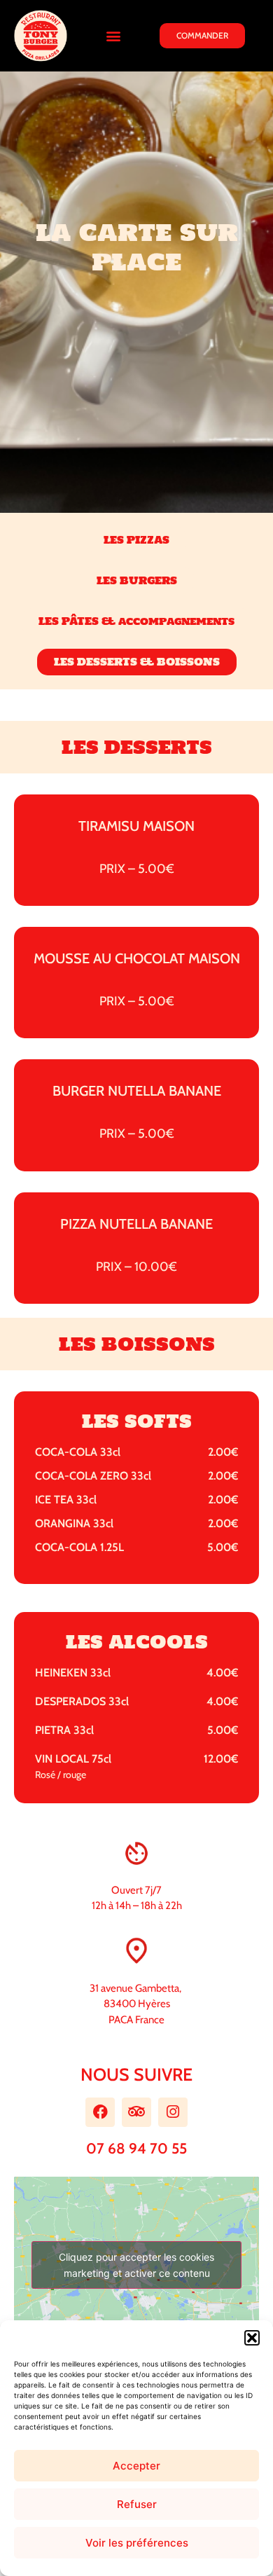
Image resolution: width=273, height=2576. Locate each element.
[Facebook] (100, 2112)
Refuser (137, 2504)
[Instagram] (173, 2112)
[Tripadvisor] (136, 2112)
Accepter (136, 2466)
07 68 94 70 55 (136, 2148)
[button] (252, 2338)
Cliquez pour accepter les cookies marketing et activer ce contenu (136, 2265)
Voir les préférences (137, 2543)
